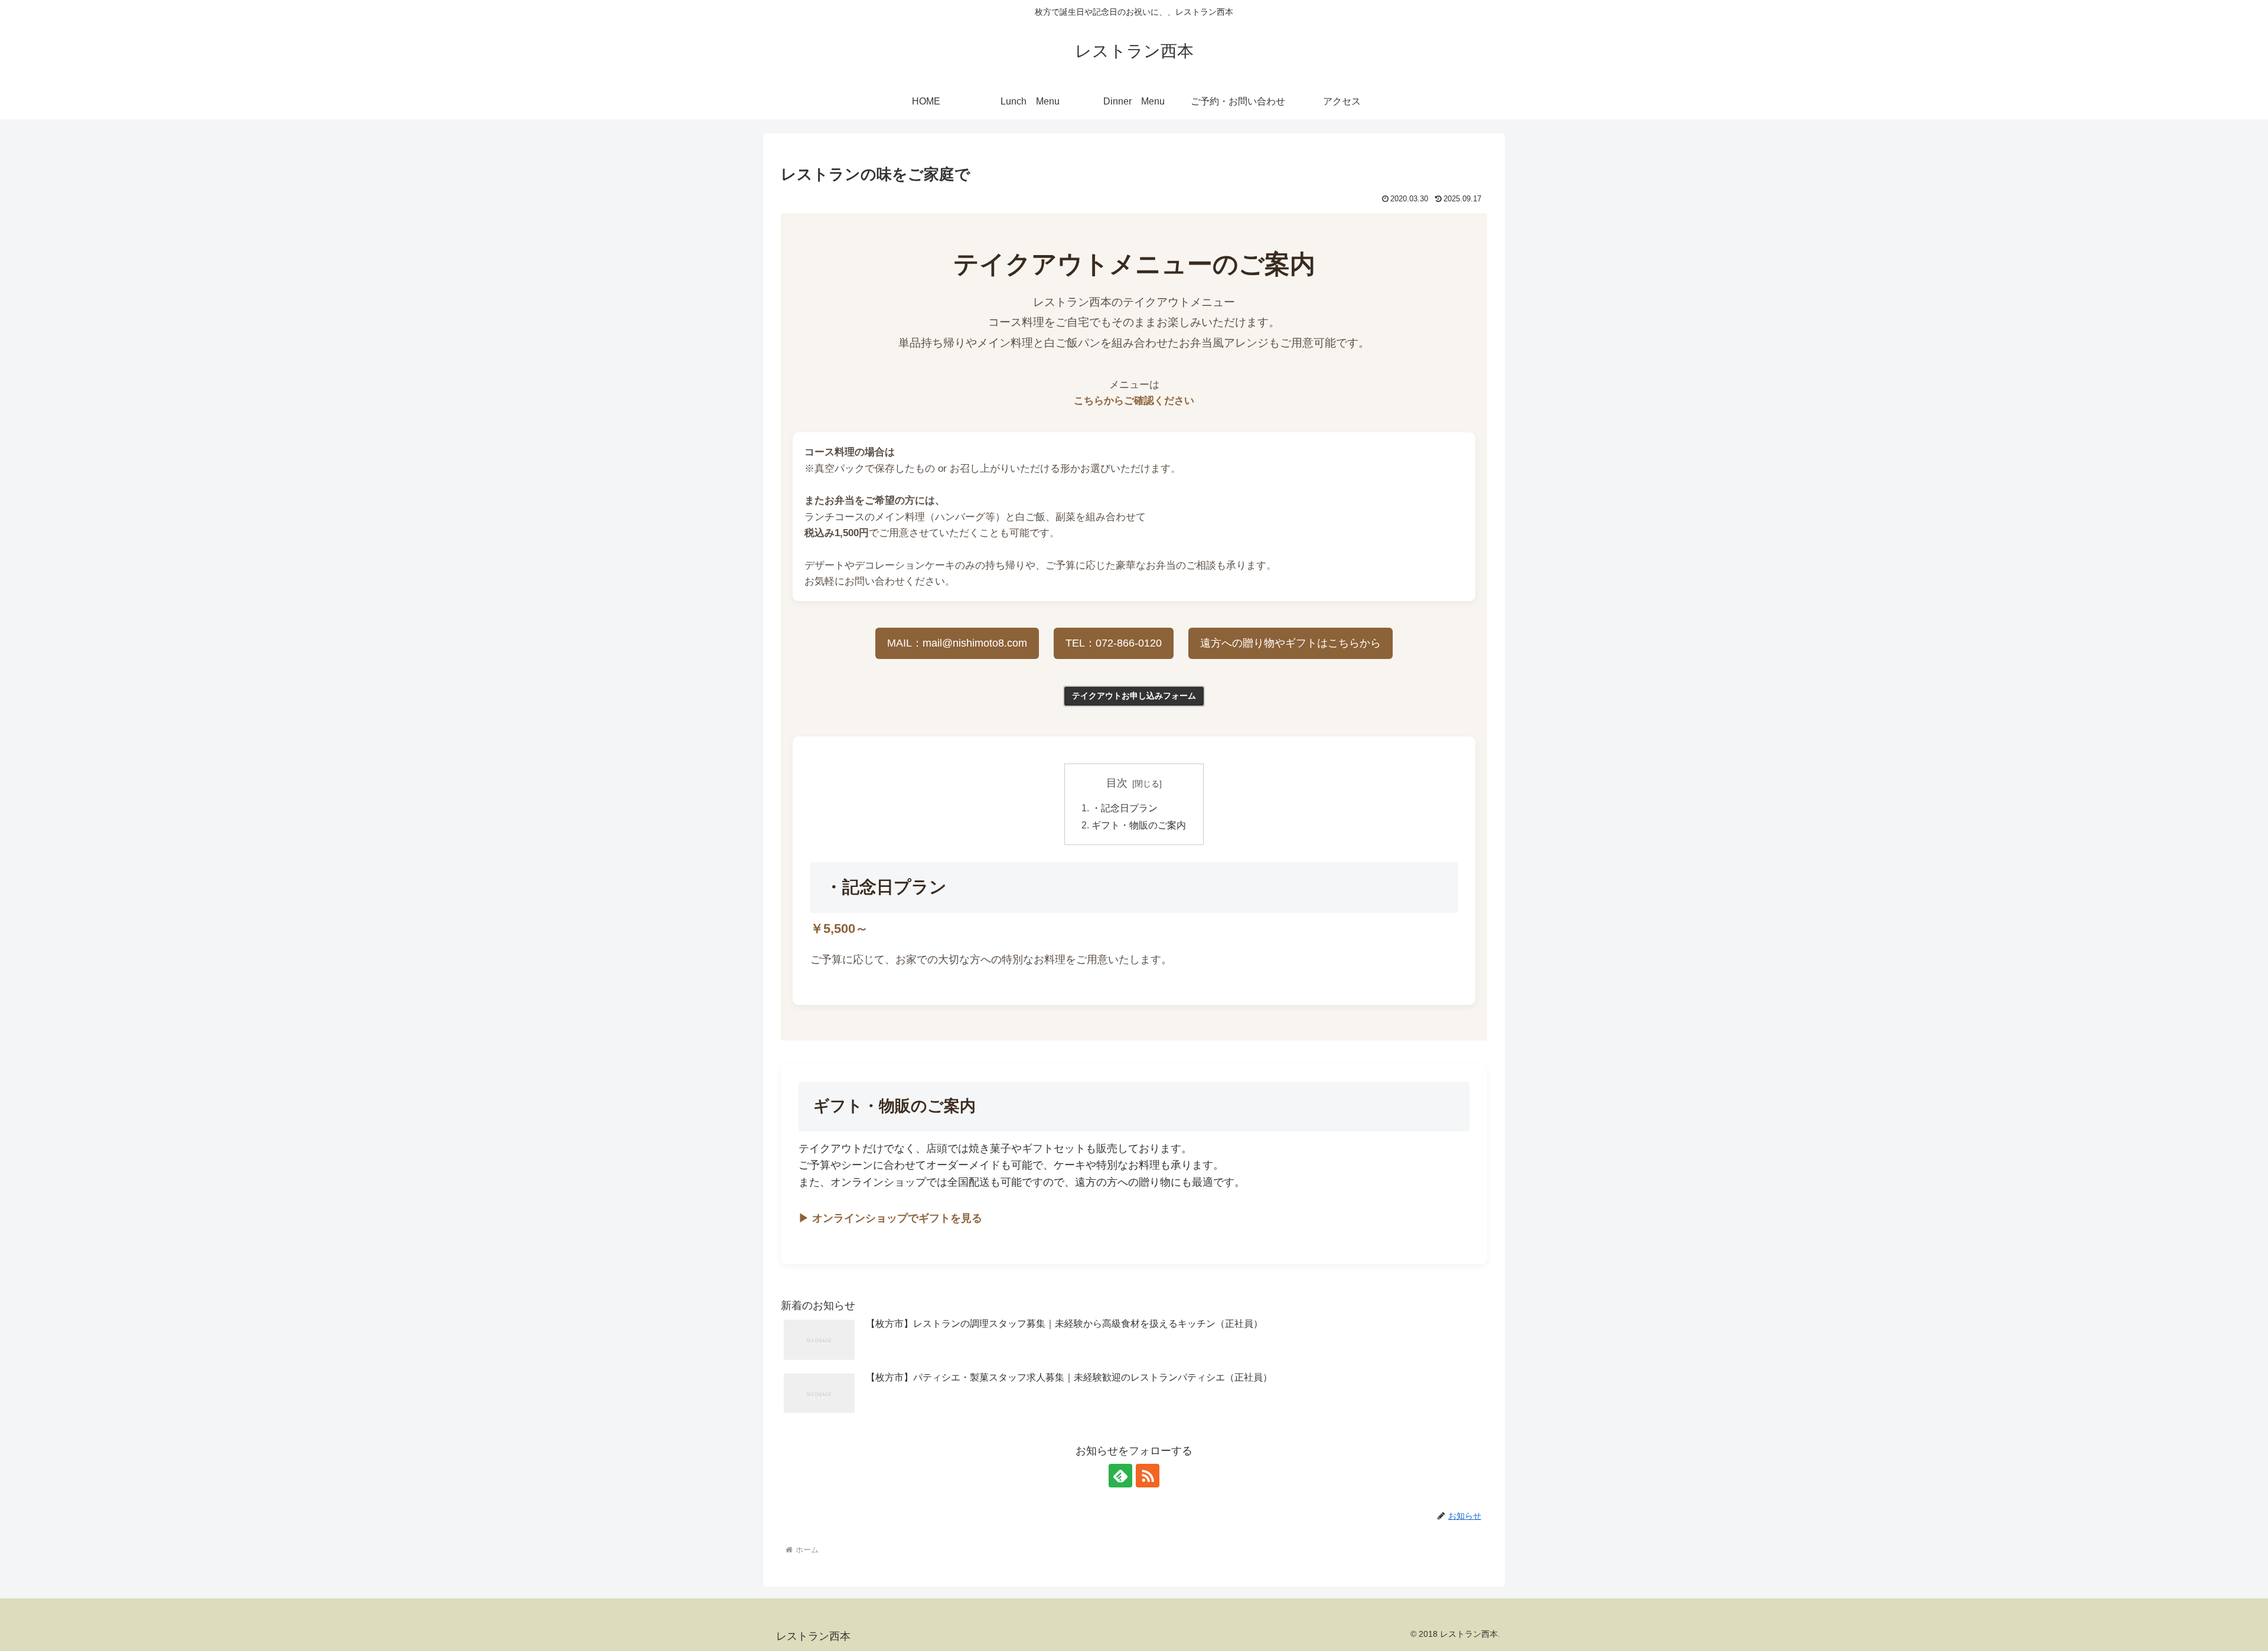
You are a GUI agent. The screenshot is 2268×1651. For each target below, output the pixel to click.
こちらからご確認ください (1134, 401)
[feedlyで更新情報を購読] (1120, 1476)
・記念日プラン (1125, 808)
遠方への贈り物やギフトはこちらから (1291, 643)
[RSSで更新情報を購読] (1148, 1476)
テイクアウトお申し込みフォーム (1134, 696)
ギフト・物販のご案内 (1139, 825)
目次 (1117, 783)
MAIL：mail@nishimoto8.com (957, 643)
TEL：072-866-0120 (1114, 643)
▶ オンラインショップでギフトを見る (890, 1218)
